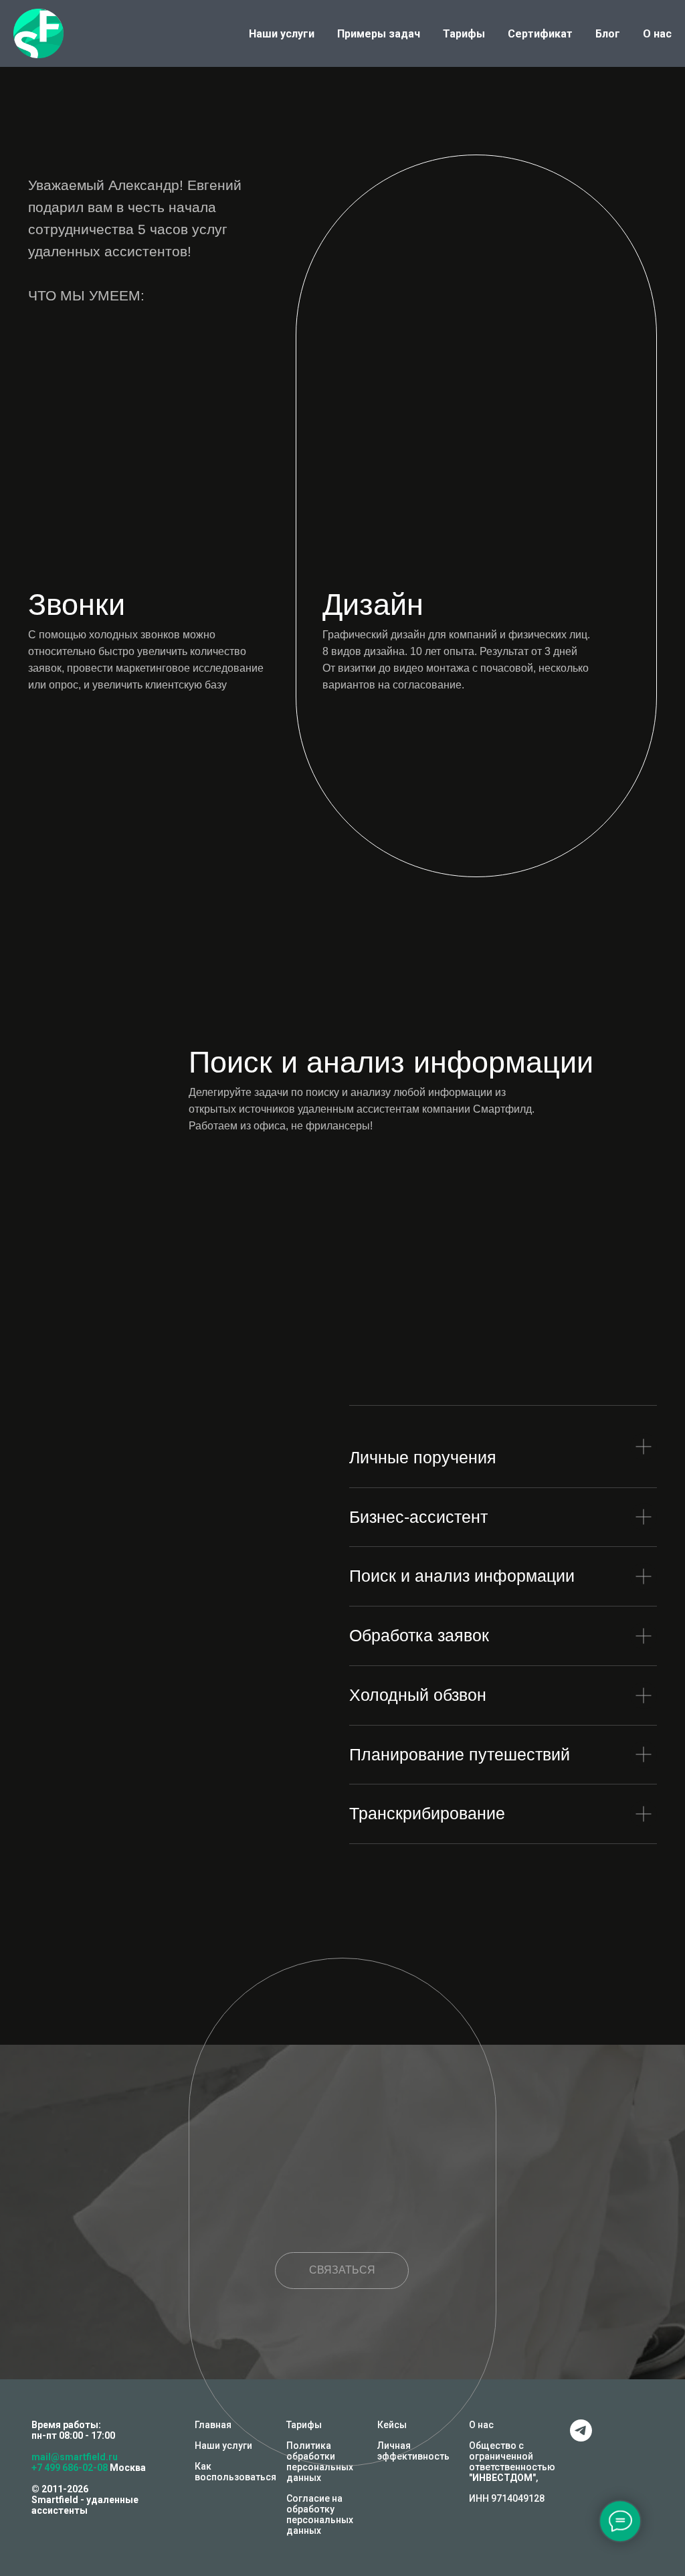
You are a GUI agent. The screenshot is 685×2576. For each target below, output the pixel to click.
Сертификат (540, 34)
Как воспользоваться (235, 2472)
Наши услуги (282, 34)
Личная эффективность (413, 2451)
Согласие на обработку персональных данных (320, 2514)
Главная (213, 2425)
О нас (657, 34)
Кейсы (392, 2425)
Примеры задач (379, 34)
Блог (608, 34)
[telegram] (581, 2438)
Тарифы (464, 34)
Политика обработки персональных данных (320, 2462)
